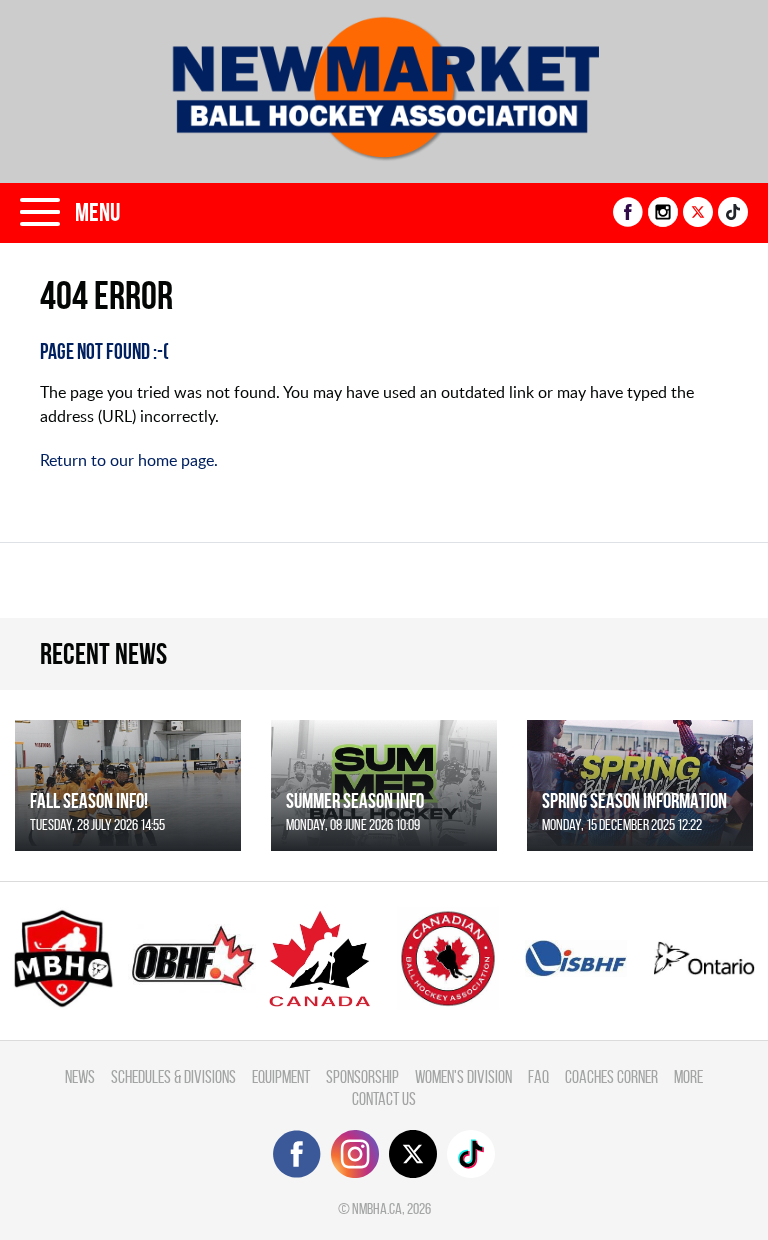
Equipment (281, 1076)
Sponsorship (362, 1076)
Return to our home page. (129, 460)
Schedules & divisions (173, 1076)
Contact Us (384, 1098)
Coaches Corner (611, 1076)
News (80, 1076)
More (688, 1076)
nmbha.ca (377, 1208)
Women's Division (463, 1076)
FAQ (538, 1076)
